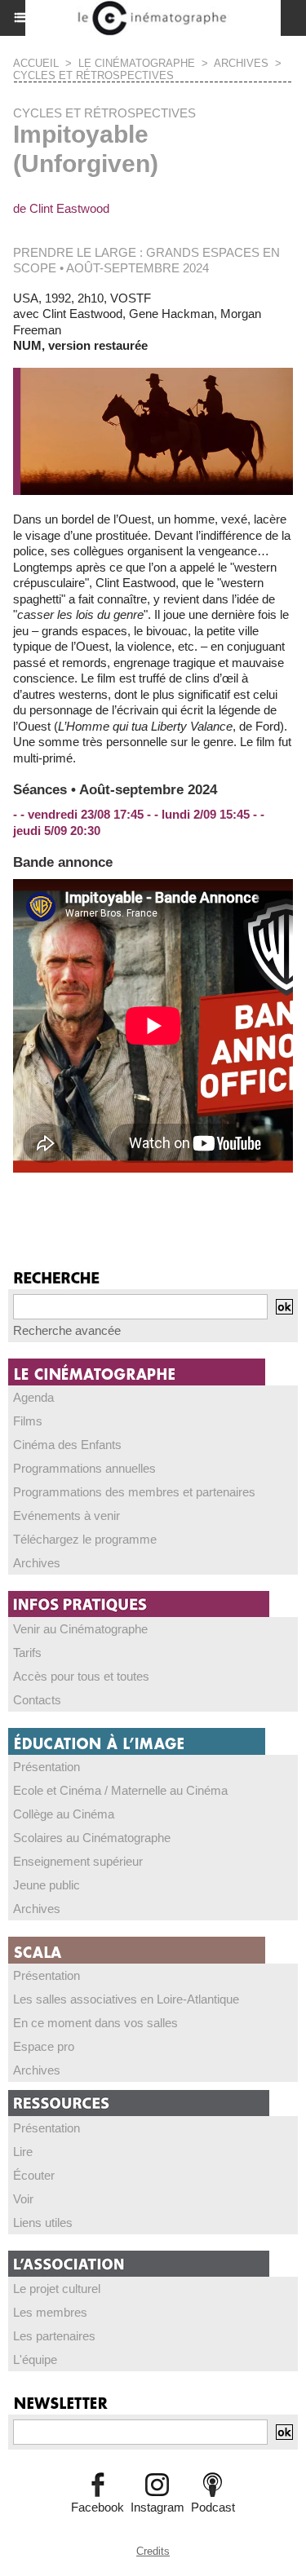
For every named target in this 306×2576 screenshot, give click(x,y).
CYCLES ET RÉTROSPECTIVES (93, 75)
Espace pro (44, 2046)
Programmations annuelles (84, 1468)
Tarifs (27, 1653)
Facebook (98, 2507)
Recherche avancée (67, 1330)
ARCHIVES (241, 63)
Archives (37, 1563)
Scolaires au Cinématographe (92, 1838)
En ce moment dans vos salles (95, 2023)
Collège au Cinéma (64, 1814)
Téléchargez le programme (85, 1539)
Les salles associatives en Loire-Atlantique (126, 1999)
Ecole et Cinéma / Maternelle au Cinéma (120, 1790)
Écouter (34, 2175)
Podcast (213, 2507)
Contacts (37, 1700)
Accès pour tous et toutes (81, 1676)
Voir (23, 2199)
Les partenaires (54, 2336)
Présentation (47, 1767)
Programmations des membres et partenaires (134, 1492)
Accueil (36, 63)
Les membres (50, 2312)
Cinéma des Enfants (67, 1445)
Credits (153, 2551)
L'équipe (35, 2359)
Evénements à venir (67, 1516)
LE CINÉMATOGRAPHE (137, 63)
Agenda (33, 1397)
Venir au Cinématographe (80, 1629)
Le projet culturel (57, 2289)
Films (28, 1421)
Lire (23, 2152)
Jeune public (47, 1885)
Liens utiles (43, 2223)
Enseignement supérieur (78, 1861)
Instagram (157, 2507)
